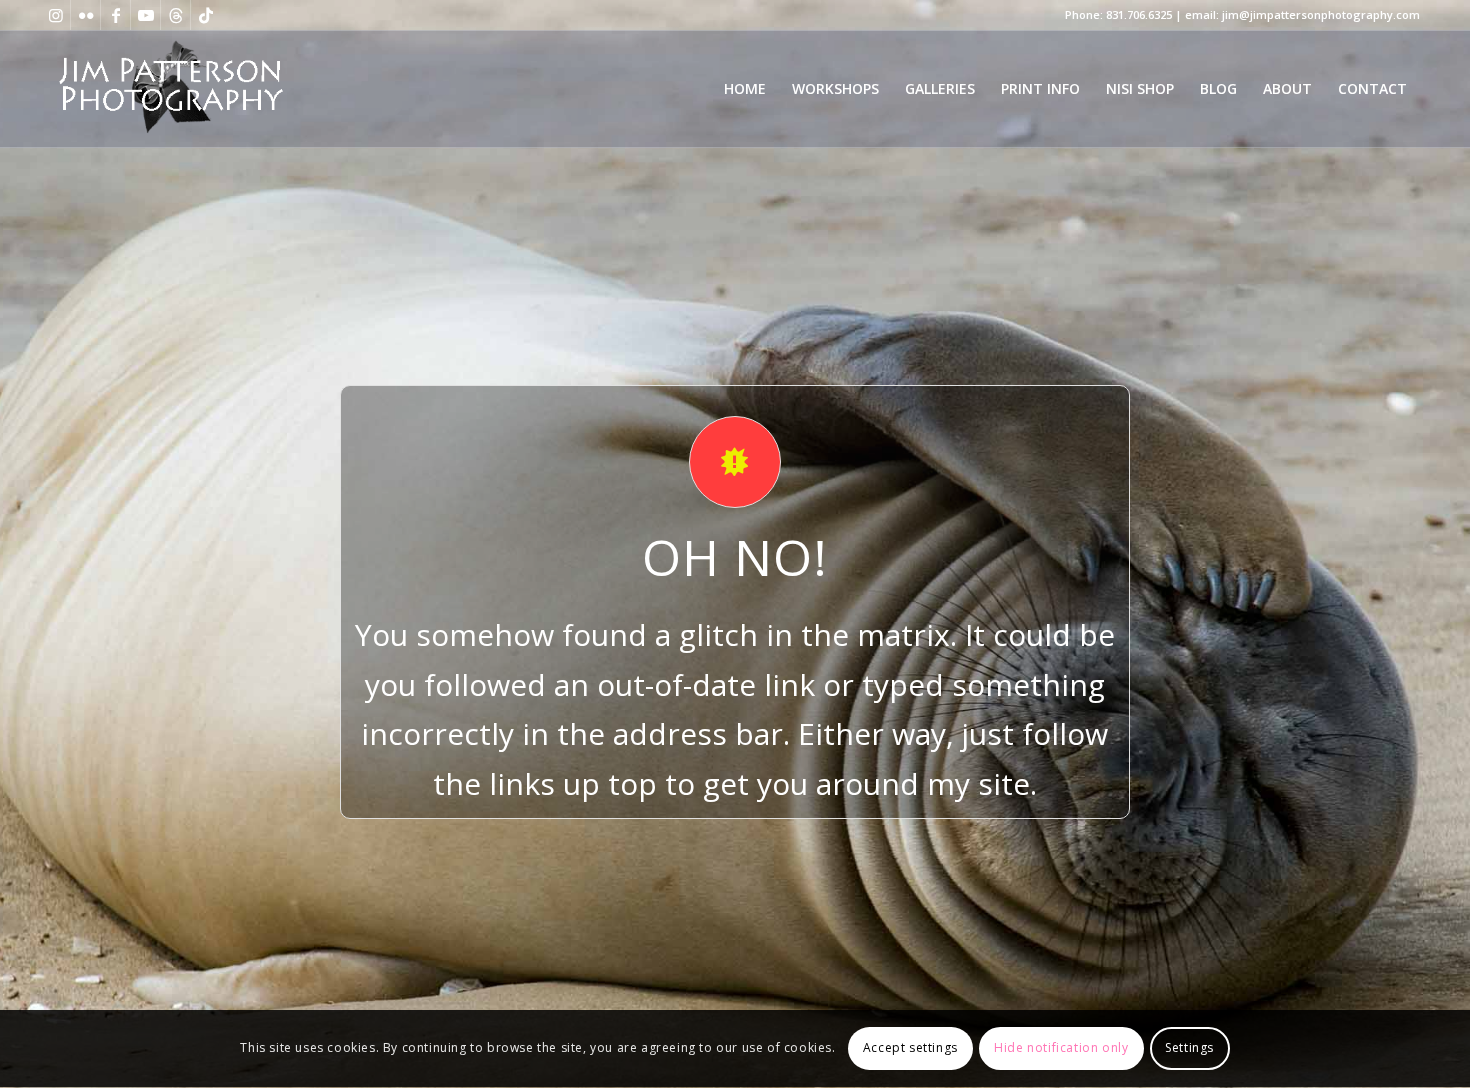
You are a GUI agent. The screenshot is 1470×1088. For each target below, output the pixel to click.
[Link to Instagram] (55, 15)
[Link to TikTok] (206, 15)
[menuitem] (745, 89)
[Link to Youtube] (145, 15)
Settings (1189, 1048)
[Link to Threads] (175, 15)
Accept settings (910, 1048)
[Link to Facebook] (115, 15)
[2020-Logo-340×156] (170, 89)
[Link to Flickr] (85, 15)
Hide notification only (1061, 1048)
